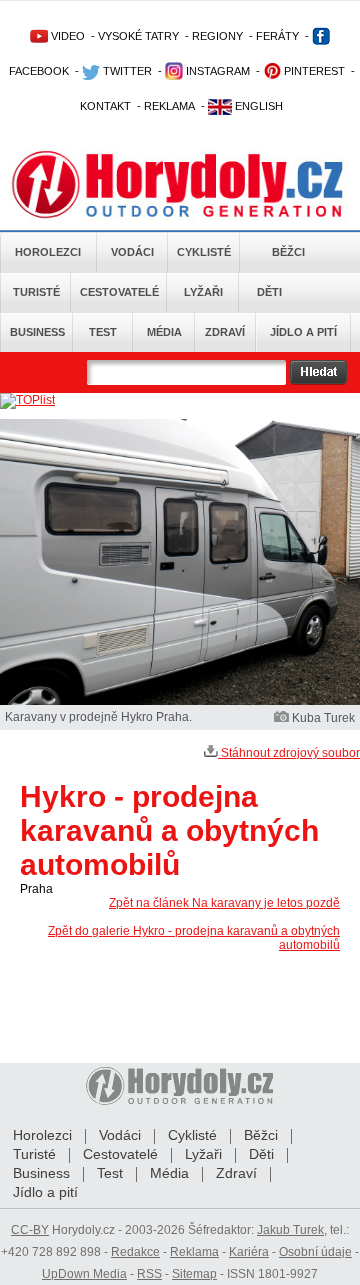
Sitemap (194, 1274)
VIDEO (66, 36)
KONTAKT (105, 106)
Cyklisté (204, 252)
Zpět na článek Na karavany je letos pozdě (224, 903)
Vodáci (132, 252)
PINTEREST (313, 71)
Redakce (135, 1252)
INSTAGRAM (216, 71)
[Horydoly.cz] (180, 179)
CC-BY (30, 1230)
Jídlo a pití (303, 332)
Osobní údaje (315, 1252)
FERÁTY (277, 36)
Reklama (194, 1252)
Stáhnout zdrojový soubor (289, 753)
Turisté (36, 292)
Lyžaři (203, 292)
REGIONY (217, 36)
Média (164, 332)
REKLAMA (169, 106)
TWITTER (126, 71)
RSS (149, 1274)
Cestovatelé (119, 292)
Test (103, 332)
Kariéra (249, 1252)
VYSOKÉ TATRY (138, 36)
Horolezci (48, 252)
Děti (269, 292)
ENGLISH (257, 106)
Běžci (288, 252)
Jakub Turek (290, 1230)
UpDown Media (84, 1274)
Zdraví (225, 332)
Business (37, 332)
